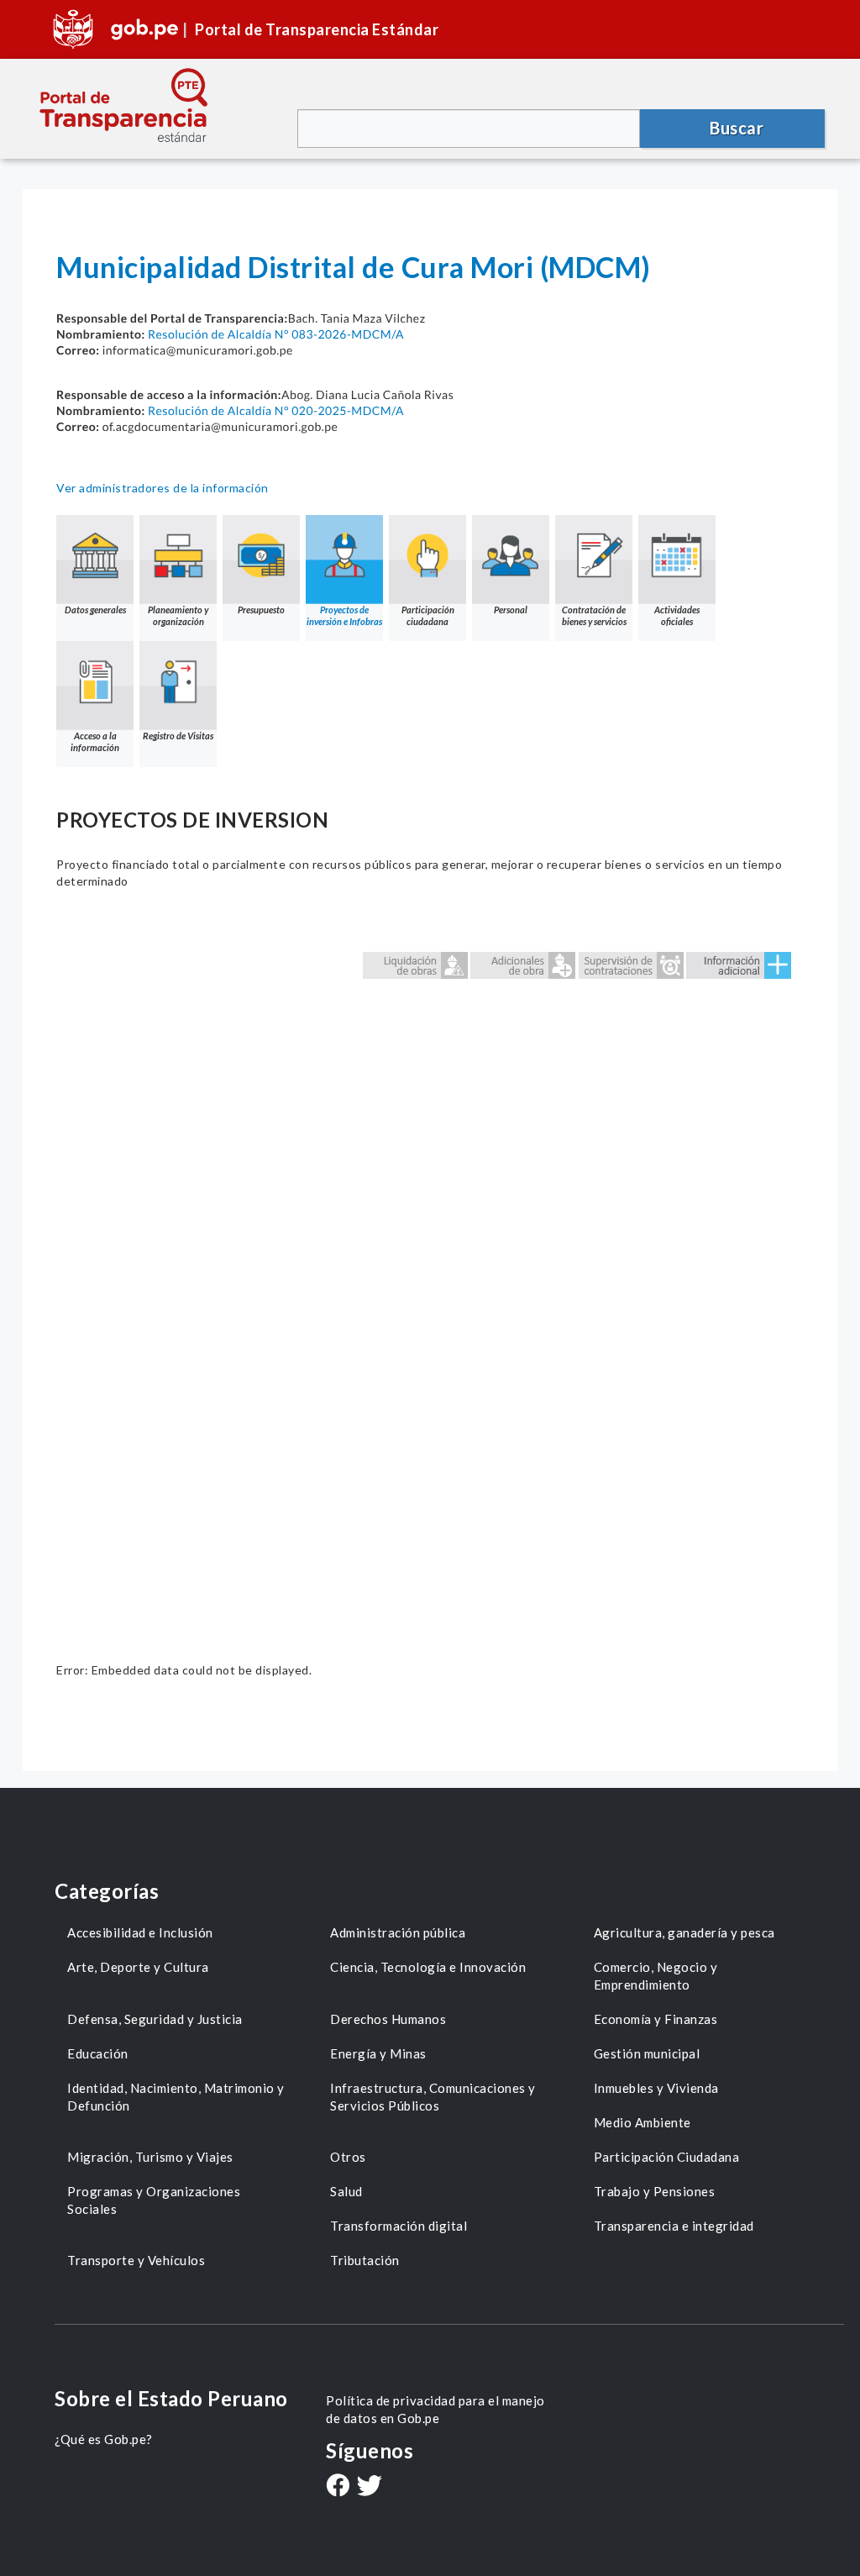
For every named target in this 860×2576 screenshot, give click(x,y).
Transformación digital (399, 2226)
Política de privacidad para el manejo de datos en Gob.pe (435, 2409)
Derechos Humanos (388, 2019)
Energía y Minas (378, 2053)
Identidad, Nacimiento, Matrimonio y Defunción (176, 2097)
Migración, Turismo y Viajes (150, 2157)
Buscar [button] (737, 128)
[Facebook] (338, 2487)
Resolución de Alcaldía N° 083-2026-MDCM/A (276, 334)
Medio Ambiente (642, 2122)
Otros (348, 2157)
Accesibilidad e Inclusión (140, 1932)
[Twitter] (370, 2487)
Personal (511, 610)
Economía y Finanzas (656, 2019)
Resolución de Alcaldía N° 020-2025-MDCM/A (276, 410)
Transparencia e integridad (674, 2226)
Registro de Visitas (178, 736)
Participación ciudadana (428, 615)
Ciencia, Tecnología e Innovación (428, 1967)
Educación (98, 2053)
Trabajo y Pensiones (655, 2191)
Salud (346, 2191)
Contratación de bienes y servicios (594, 615)
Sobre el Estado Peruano (171, 2398)
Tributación (365, 2260)
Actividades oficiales (677, 615)
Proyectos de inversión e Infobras (344, 615)
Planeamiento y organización (178, 615)
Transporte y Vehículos (136, 2260)
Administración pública (398, 1932)
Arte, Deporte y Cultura (138, 1967)
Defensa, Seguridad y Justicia (155, 2019)
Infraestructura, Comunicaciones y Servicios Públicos (433, 2097)
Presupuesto (261, 610)
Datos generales (95, 610)
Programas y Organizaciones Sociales (154, 2200)
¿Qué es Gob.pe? (104, 2439)
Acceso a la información (95, 741)
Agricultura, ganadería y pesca (684, 1932)
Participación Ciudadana (667, 2157)
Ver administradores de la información (163, 488)
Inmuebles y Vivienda (656, 2088)
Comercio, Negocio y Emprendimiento (656, 1976)
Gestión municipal (647, 2053)
